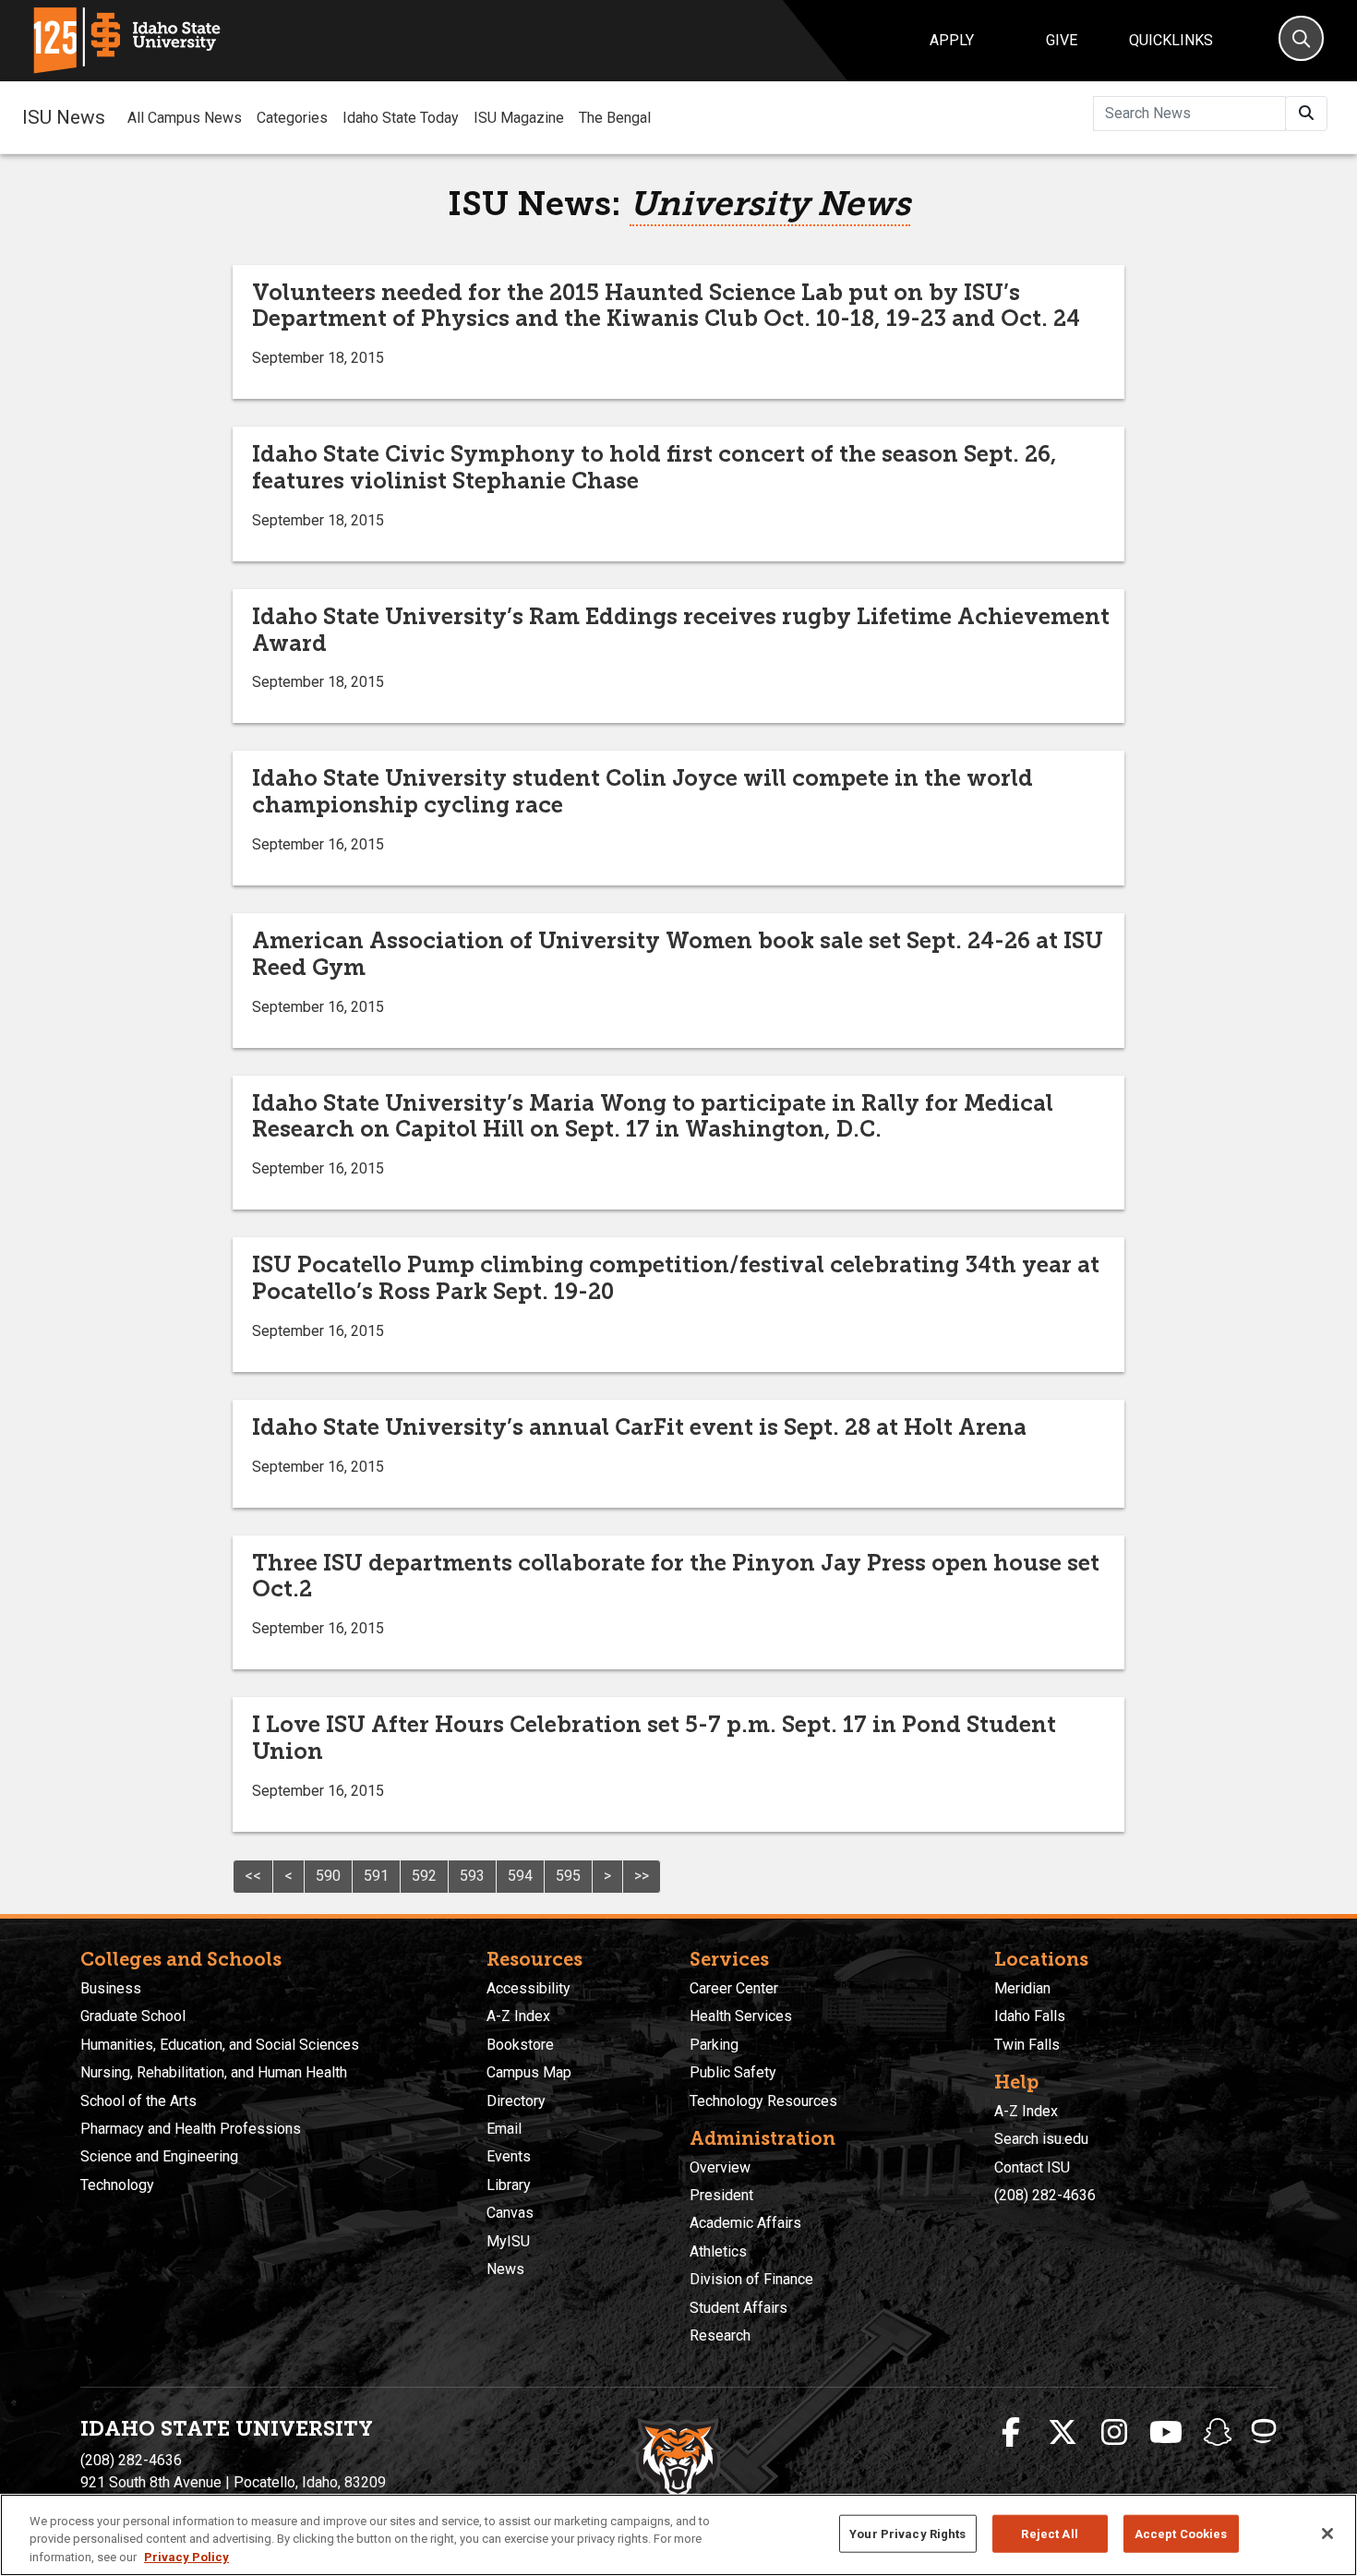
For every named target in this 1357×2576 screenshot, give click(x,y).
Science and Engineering (159, 2156)
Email (504, 2129)
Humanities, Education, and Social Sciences (220, 2045)
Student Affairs (739, 2308)
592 (424, 1876)
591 (376, 1876)
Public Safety (733, 2072)
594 (520, 1876)
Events (509, 2156)
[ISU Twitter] (1063, 2433)
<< (253, 1876)
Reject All (1049, 2533)
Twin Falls (1027, 2045)
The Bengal (615, 118)
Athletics (718, 2251)
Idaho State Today (401, 118)
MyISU (508, 2241)
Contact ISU (1032, 2167)
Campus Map (529, 2072)
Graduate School (133, 2016)
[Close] (1327, 2534)
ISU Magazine (519, 118)
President (721, 2195)
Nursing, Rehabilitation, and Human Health (214, 2072)
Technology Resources (763, 2101)
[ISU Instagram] (1114, 2433)
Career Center (734, 1988)
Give (1062, 40)
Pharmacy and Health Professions (191, 2129)
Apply (952, 40)
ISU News (64, 117)
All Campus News (185, 118)
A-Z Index (518, 2016)
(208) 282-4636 (1045, 2195)
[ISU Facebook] (1011, 2433)
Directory (516, 2101)
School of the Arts (138, 2101)
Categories (292, 118)
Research (720, 2335)
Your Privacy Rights (907, 2533)
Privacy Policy (186, 2557)
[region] (678, 2535)
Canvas (510, 2213)
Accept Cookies (1181, 2533)
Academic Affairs (745, 2223)
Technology (117, 2185)
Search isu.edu (1041, 2139)
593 (472, 1876)
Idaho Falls (1030, 2016)
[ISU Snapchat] (1218, 2433)
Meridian (1022, 1988)
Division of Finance (751, 2279)
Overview (720, 2167)
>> (642, 1876)
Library (509, 2185)
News (505, 2269)
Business (111, 1988)
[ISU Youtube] (1166, 2433)
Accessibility (528, 1988)
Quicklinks (1171, 40)
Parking (714, 2045)
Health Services (741, 2016)
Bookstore (520, 2045)
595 (568, 1876)
